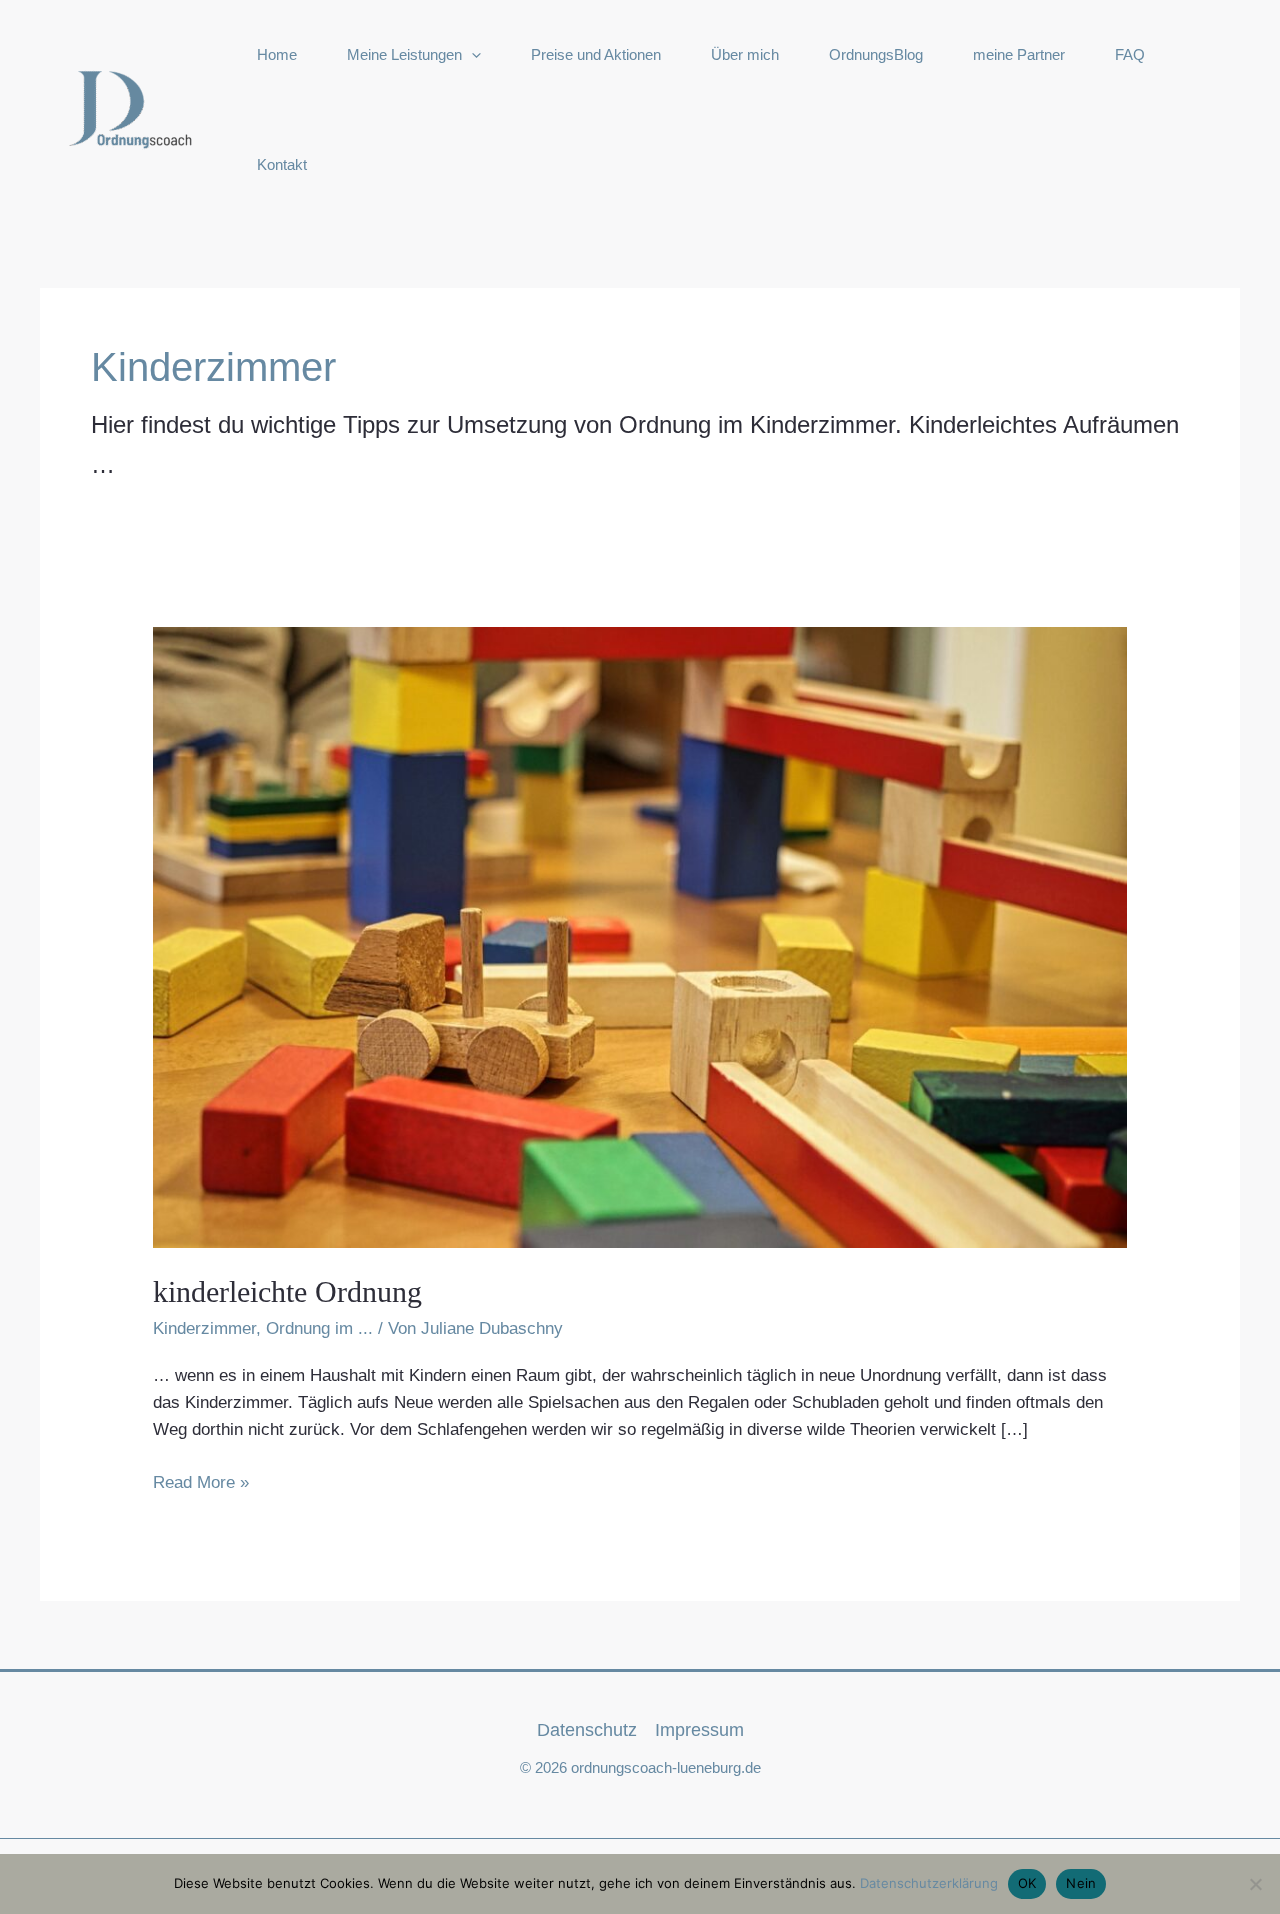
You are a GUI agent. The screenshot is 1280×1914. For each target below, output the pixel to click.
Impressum (699, 1730)
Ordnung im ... (319, 1328)
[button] (471, 55)
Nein (1081, 1883)
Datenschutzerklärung (929, 1883)
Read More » (201, 1484)
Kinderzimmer (204, 1328)
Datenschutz (587, 1730)
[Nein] (1255, 1884)
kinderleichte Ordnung (287, 1291)
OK (1027, 1883)
